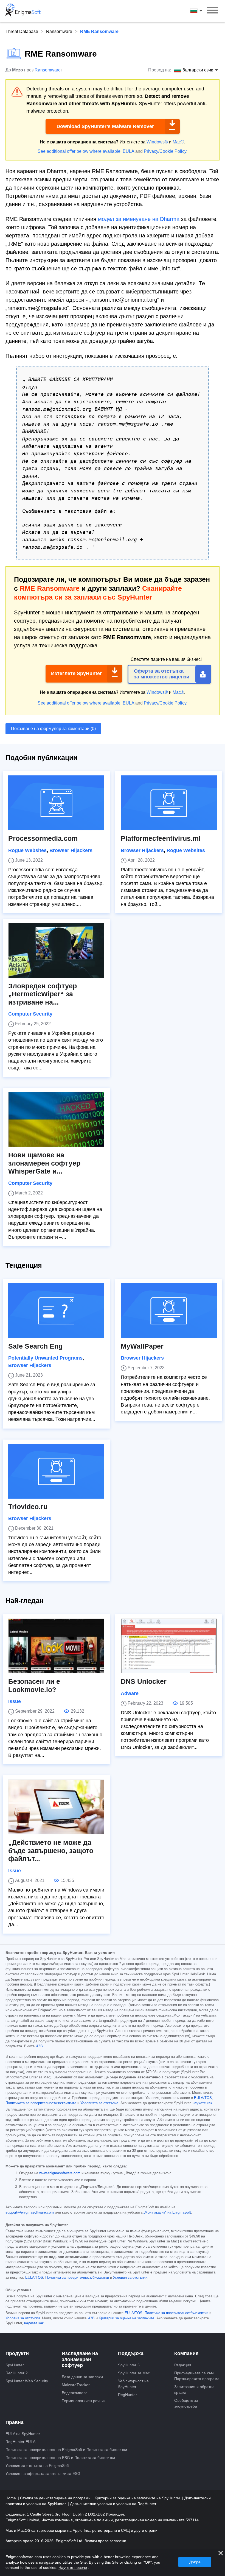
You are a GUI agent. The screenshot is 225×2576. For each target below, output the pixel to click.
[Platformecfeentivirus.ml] (169, 803)
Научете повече (73, 2567)
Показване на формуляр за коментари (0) (53, 729)
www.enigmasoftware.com (60, 2173)
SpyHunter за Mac (134, 2373)
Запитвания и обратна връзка (194, 2390)
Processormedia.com (43, 838)
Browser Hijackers (71, 850)
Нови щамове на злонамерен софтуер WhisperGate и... (44, 1163)
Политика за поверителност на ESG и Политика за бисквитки (60, 2458)
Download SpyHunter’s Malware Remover (105, 126)
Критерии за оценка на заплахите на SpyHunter (138, 2498)
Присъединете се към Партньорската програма (197, 2376)
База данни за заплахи (82, 2377)
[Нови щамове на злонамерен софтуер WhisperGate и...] (56, 1119)
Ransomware (59, 31)
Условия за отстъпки (130, 2278)
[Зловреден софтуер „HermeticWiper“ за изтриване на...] (56, 950)
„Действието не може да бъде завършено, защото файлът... (51, 1851)
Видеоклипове (75, 2393)
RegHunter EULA (20, 2442)
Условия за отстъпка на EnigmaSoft (37, 2466)
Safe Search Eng (35, 1346)
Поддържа (131, 2353)
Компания (186, 2353)
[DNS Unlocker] (169, 1646)
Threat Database (22, 31)
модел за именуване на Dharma (139, 219)
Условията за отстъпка (99, 2103)
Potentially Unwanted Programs (45, 1358)
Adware (130, 1693)
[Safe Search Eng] (56, 1311)
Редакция (183, 2365)
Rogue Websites (27, 850)
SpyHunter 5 (129, 2365)
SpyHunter (15, 2365)
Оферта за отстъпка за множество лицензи (162, 674)
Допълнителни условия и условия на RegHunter (113, 2504)
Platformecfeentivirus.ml (161, 838)
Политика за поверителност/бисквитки (77, 2278)
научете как (202, 2103)
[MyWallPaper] (169, 1311)
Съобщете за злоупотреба (186, 2403)
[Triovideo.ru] (56, 1471)
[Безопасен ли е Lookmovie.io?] (56, 1646)
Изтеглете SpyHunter (76, 673)
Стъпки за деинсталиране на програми (56, 2498)
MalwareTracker (76, 2385)
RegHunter (127, 2395)
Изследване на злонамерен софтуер (80, 2359)
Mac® (178, 142)
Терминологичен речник (84, 2401)
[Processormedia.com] (56, 803)
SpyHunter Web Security (27, 2381)
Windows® (157, 142)
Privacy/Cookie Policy (165, 151)
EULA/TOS (203, 2098)
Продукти (17, 2353)
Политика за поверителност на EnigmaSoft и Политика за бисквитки (66, 2450)
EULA (128, 151)
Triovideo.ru (28, 1507)
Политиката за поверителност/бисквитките (41, 2103)
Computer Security (30, 1014)
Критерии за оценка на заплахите (126, 2318)
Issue (15, 1701)
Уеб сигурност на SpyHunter (133, 2384)
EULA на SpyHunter (23, 2434)
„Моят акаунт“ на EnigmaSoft (167, 2212)
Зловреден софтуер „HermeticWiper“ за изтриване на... (43, 994)
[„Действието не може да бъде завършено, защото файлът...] (56, 1807)
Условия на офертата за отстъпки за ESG (43, 2474)
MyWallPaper (142, 1346)
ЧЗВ (39, 2046)
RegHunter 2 (17, 2373)
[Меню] (213, 11)
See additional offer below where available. (80, 151)
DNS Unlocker (144, 1681)
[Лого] (23, 11)
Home (11, 2498)
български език (201, 11)
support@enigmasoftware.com (30, 2212)
